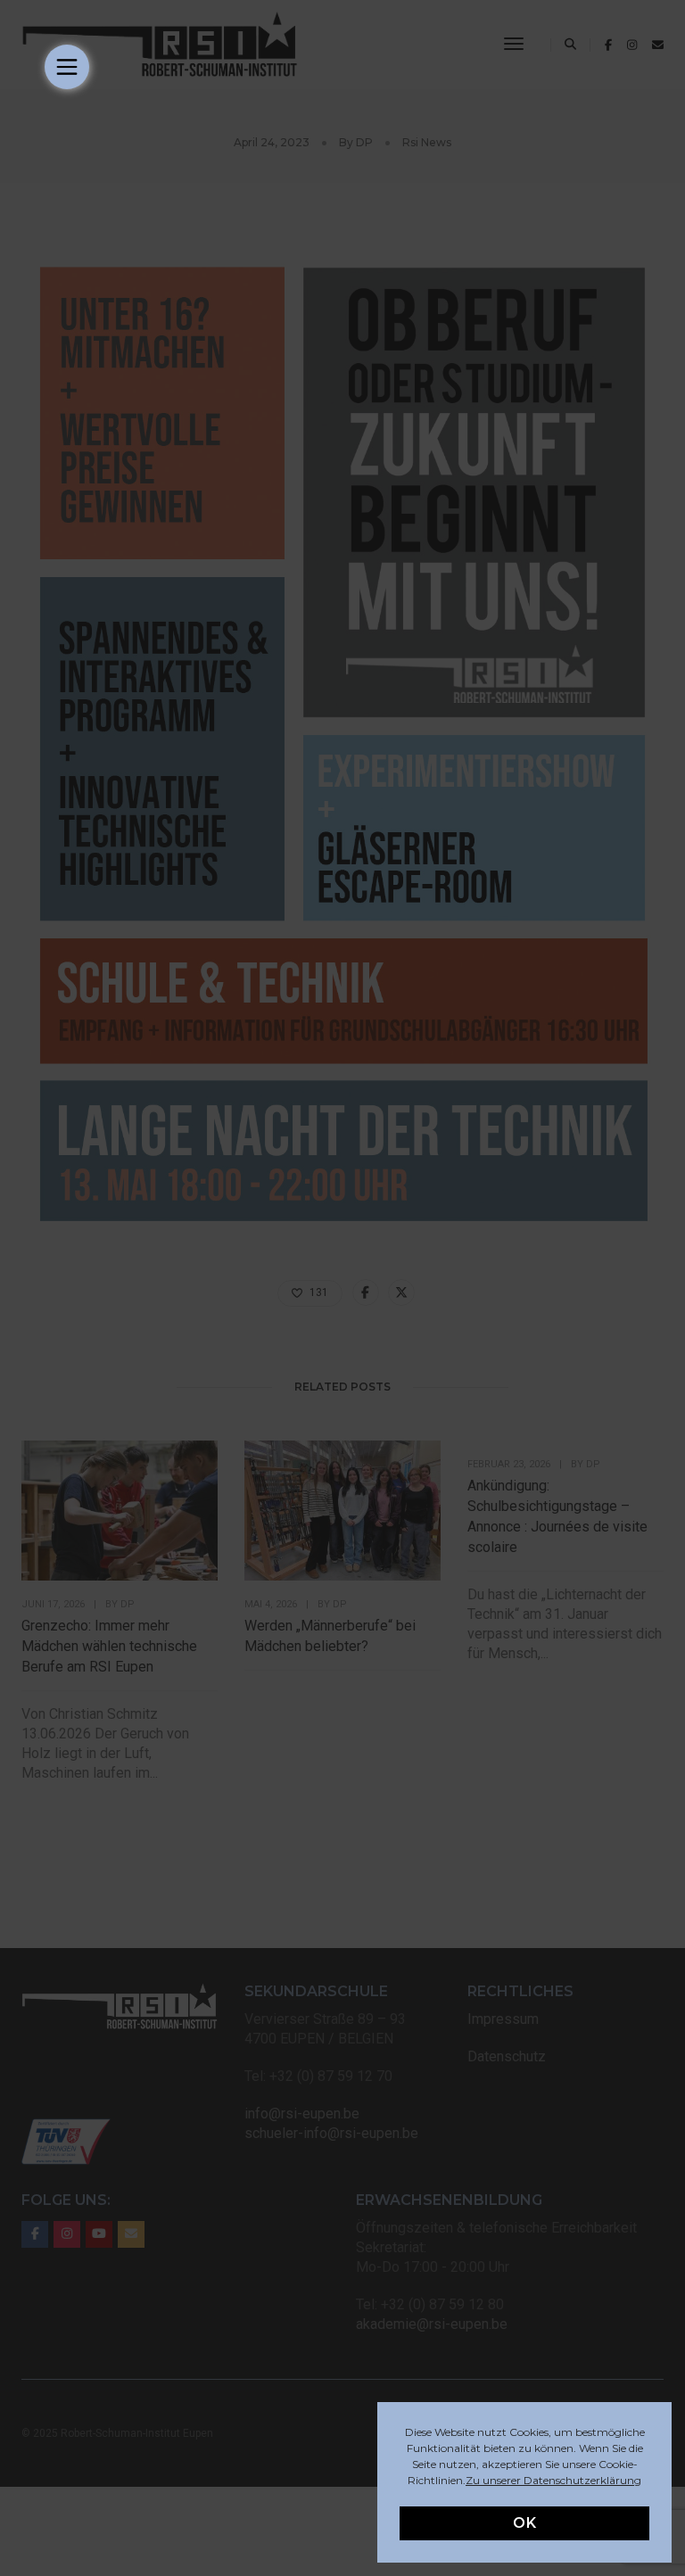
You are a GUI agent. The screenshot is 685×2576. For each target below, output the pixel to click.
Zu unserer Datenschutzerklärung (553, 2480)
